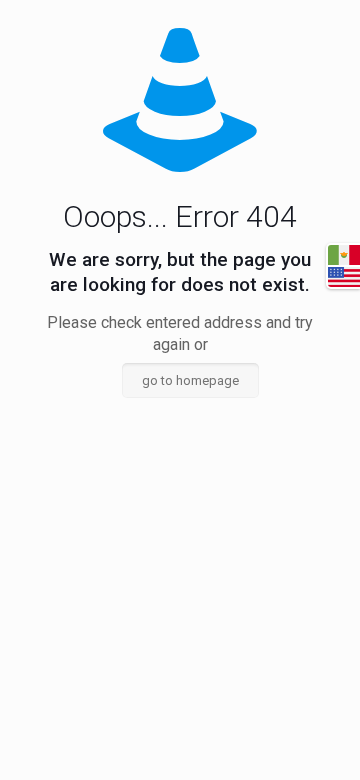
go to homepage (190, 380)
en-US (344, 277)
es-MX (344, 255)
